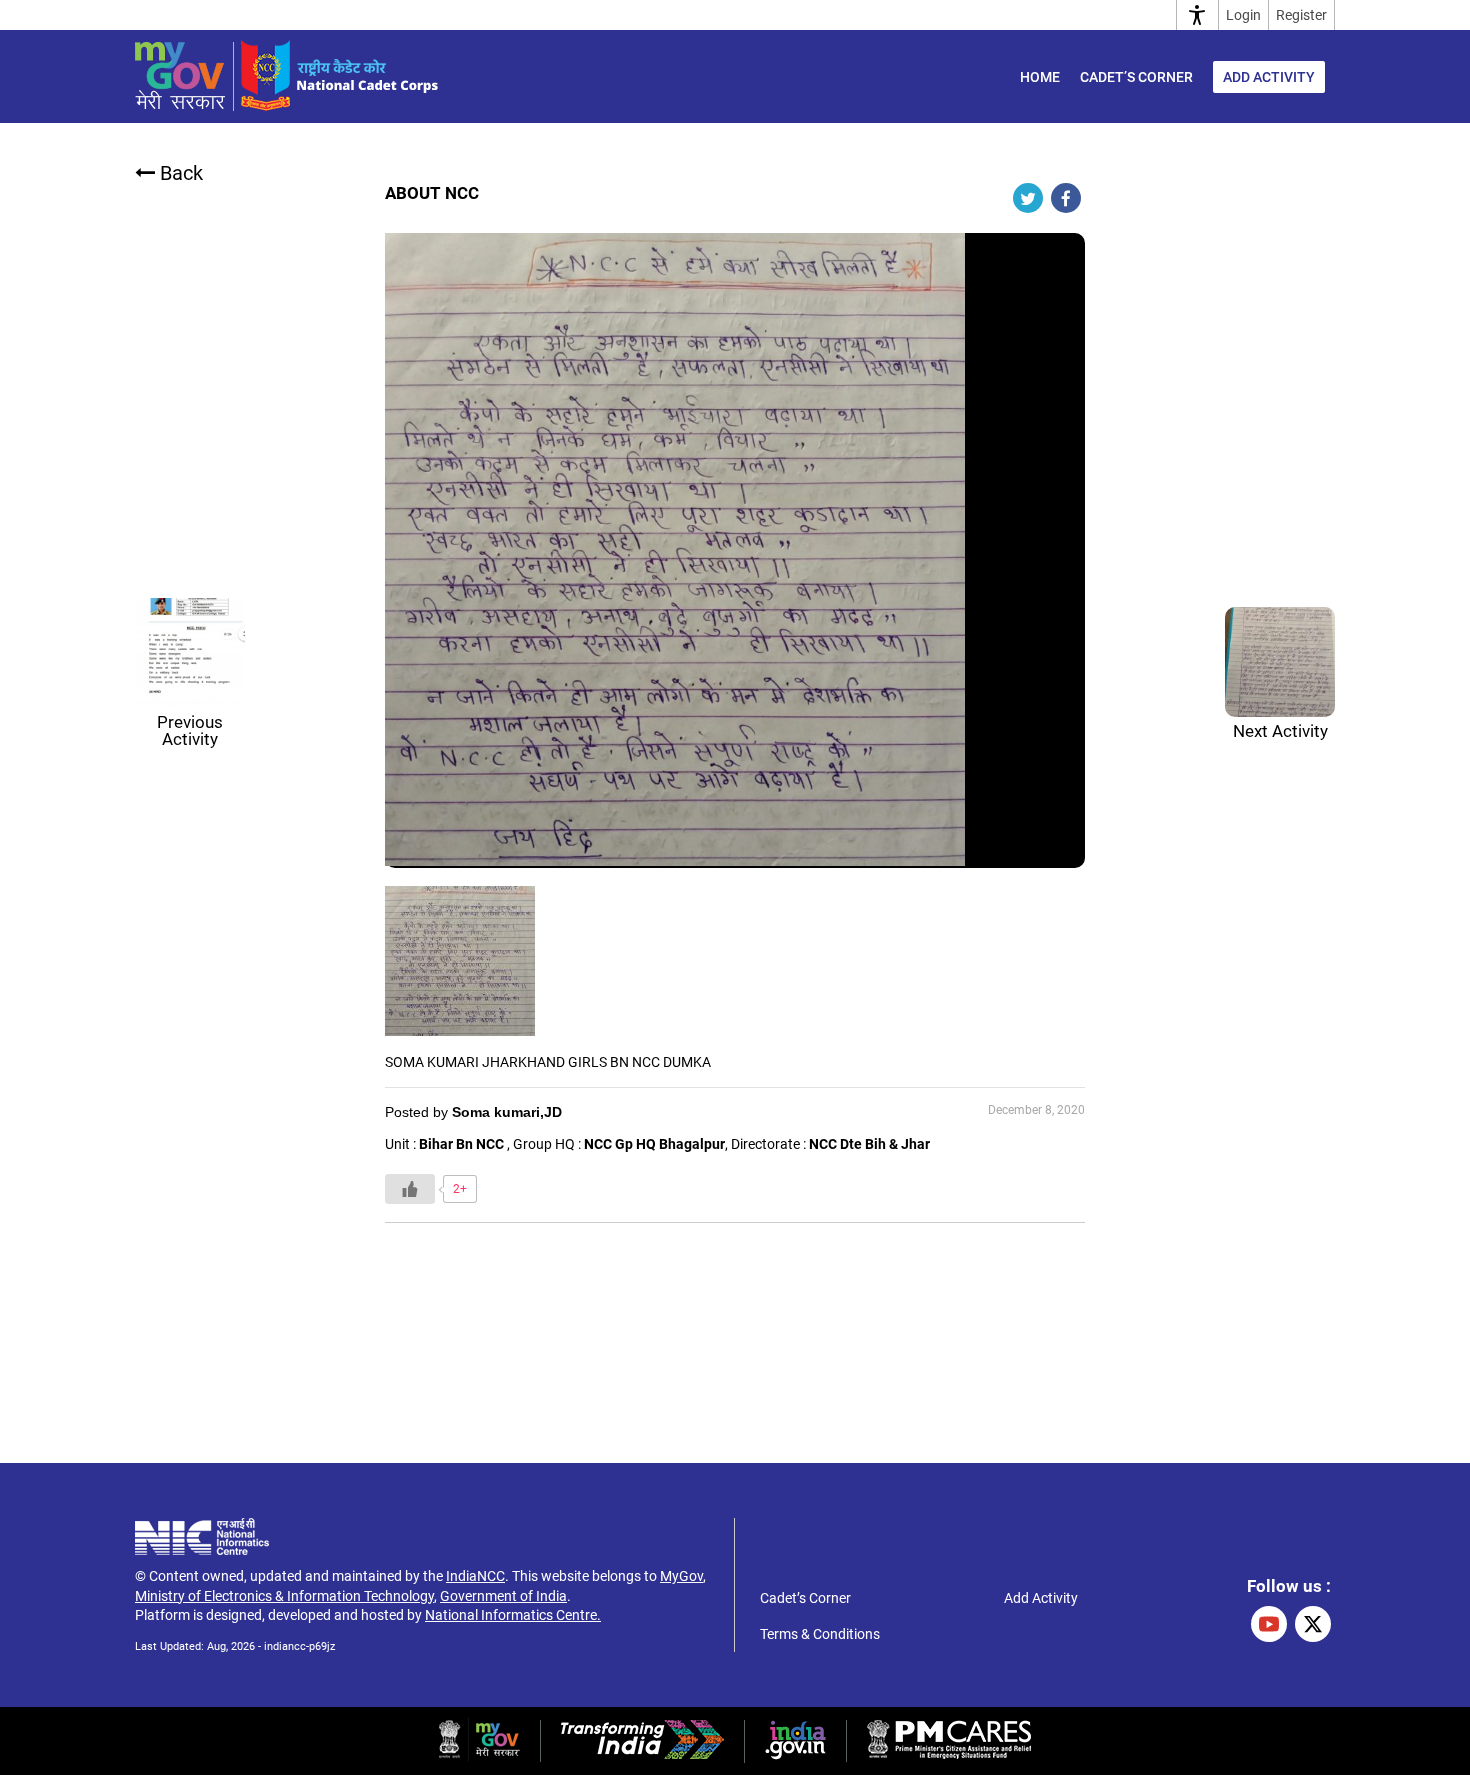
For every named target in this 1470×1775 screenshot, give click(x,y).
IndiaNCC (475, 1576)
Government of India (503, 1596)
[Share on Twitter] (1028, 198)
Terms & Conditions (820, 1634)
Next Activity (1280, 731)
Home (1040, 77)
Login (1243, 15)
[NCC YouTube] (1269, 1624)
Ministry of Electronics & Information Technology (284, 1596)
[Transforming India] (642, 1754)
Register (1301, 15)
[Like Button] (410, 1189)
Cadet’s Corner (1136, 77)
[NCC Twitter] (1313, 1624)
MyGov (681, 1576)
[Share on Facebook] (1066, 198)
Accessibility (1197, 15)
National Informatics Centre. (513, 1615)
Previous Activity (190, 730)
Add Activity (1269, 77)
